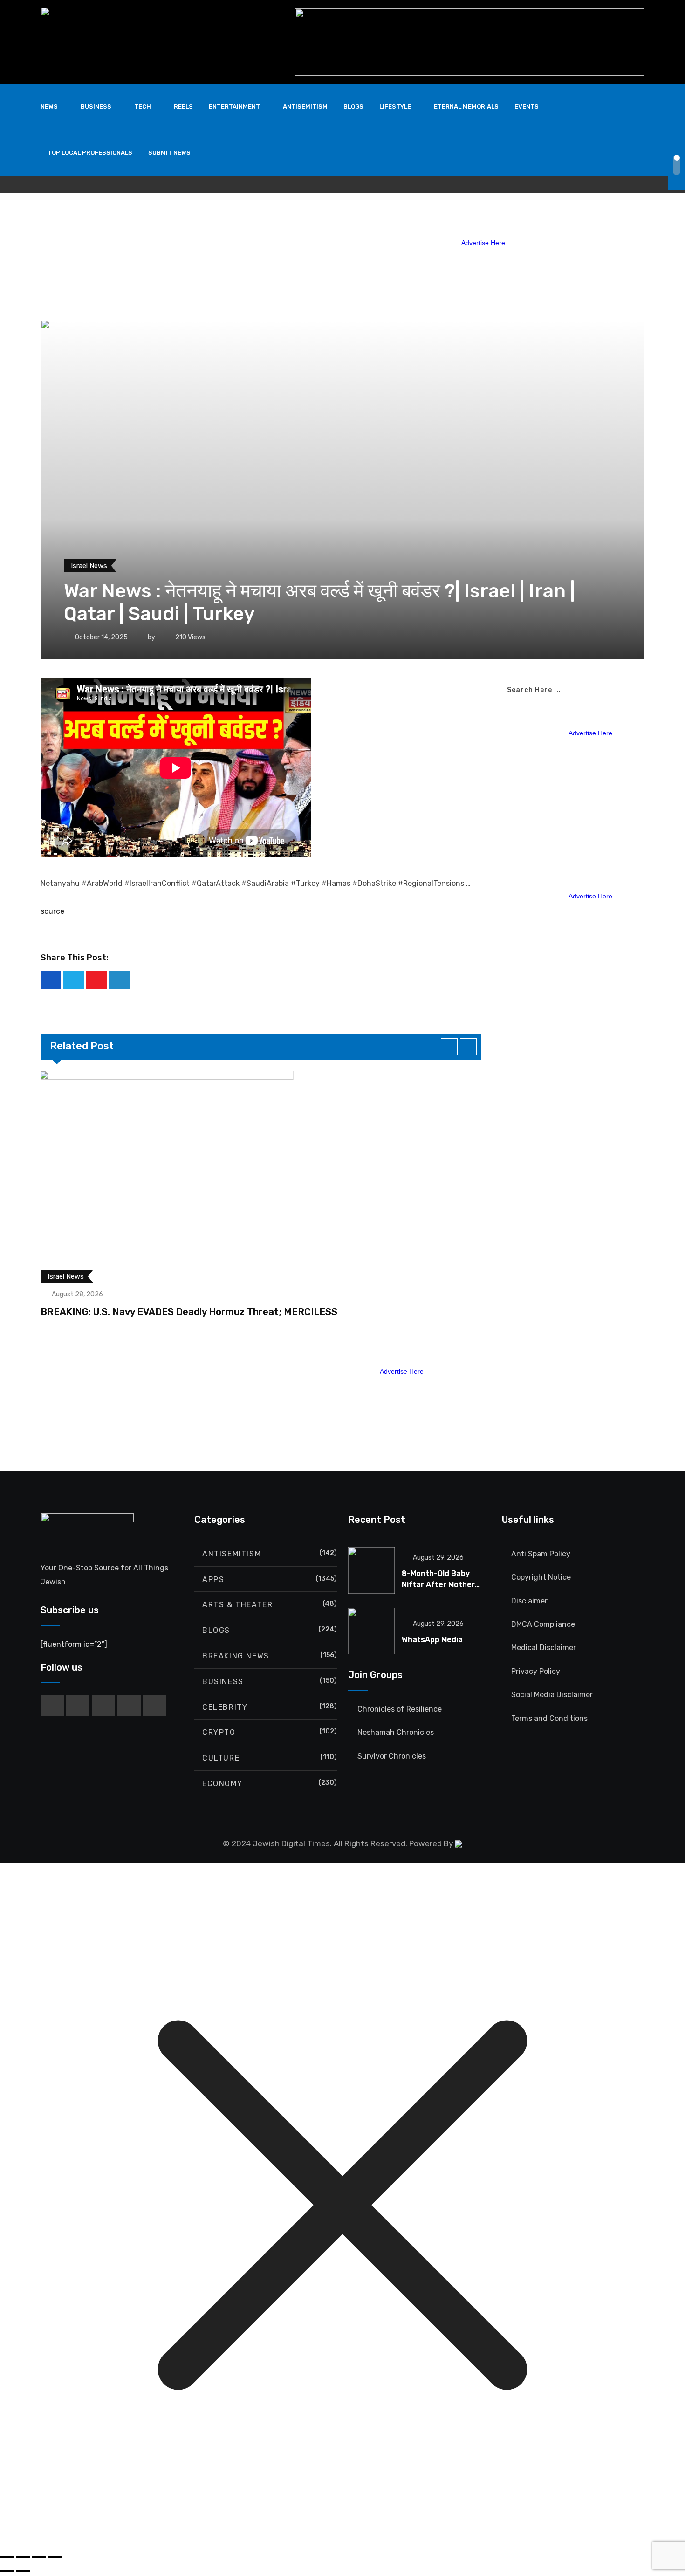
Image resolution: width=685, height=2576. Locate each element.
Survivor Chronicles (392, 1756)
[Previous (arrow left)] (7, 2571)
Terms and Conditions (549, 1718)
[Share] (39, 2557)
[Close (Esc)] (55, 2557)
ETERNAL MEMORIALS (466, 106)
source (52, 911)
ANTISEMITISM (305, 106)
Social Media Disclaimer (552, 1695)
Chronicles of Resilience (400, 1709)
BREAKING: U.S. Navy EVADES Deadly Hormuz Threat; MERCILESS (189, 1312)
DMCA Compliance (543, 1624)
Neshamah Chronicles (396, 1732)
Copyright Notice (541, 1577)
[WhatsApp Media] (371, 1631)
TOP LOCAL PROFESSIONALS (90, 153)
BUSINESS (96, 106)
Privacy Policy (536, 1671)
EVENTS (527, 106)
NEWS (49, 106)
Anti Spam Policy (541, 1554)
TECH (143, 106)
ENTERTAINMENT (234, 106)
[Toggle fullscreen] (23, 2557)
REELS (183, 106)
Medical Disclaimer (544, 1648)
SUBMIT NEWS (169, 153)
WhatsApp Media (432, 1640)
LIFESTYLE (395, 106)
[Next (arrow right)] (23, 2571)
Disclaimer (529, 1601)
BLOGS (353, 106)
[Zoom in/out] (7, 2557)
